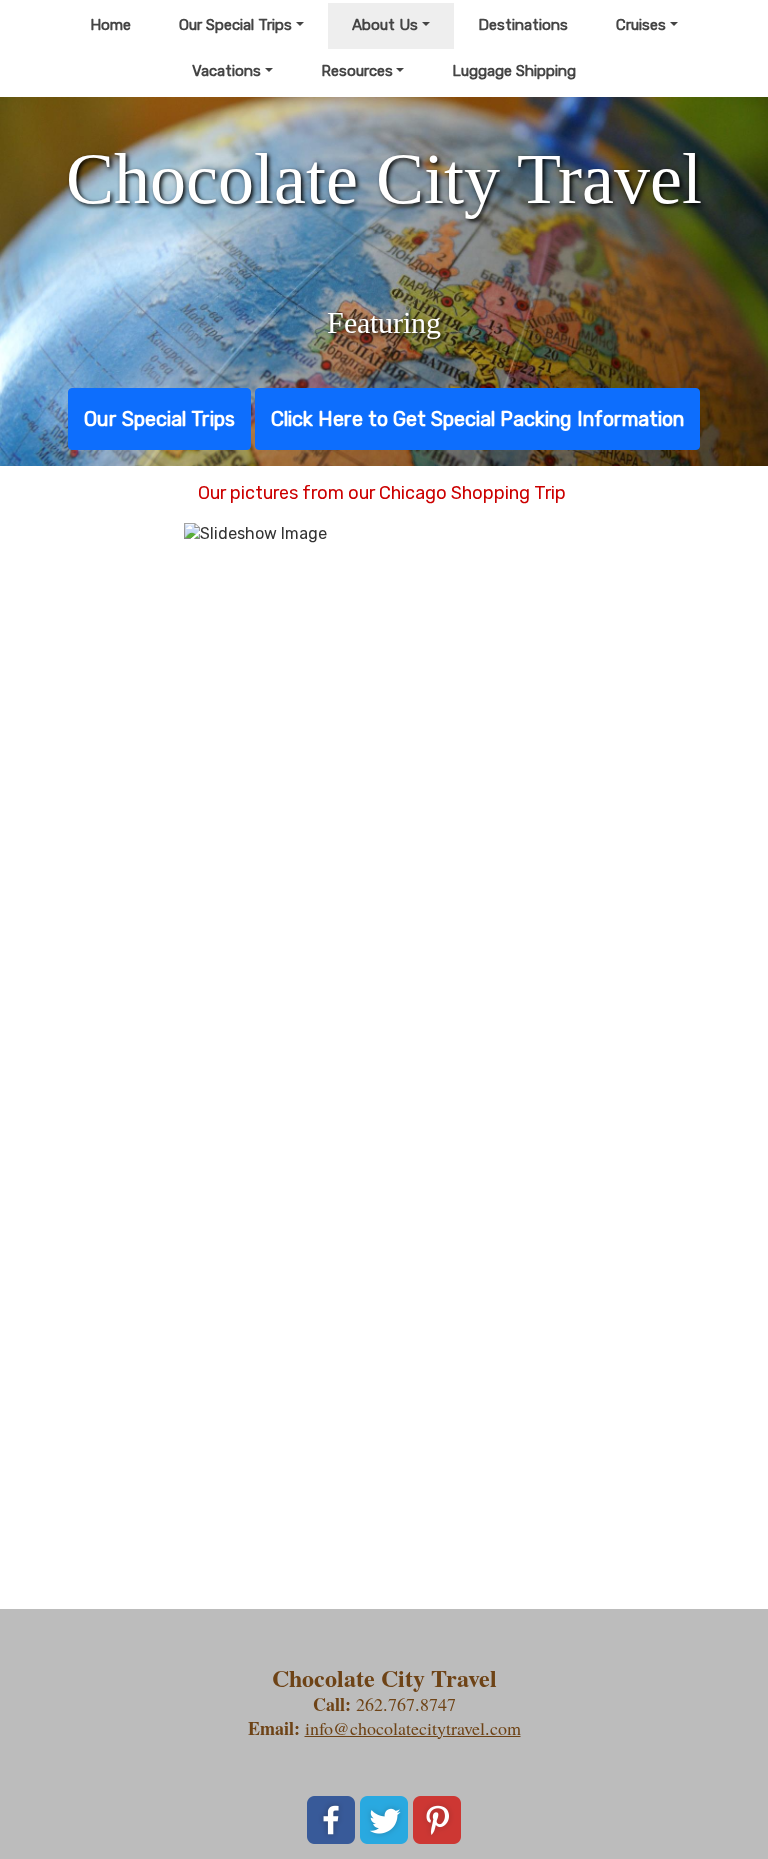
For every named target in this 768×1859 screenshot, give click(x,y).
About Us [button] (385, 25)
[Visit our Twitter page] (384, 1820)
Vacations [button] (226, 71)
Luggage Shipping (514, 71)
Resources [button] (357, 71)
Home (110, 25)
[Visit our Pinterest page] (437, 1820)
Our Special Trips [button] (235, 25)
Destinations (523, 25)
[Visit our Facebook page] (331, 1820)
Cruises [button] (641, 25)
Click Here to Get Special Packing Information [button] (477, 419)
